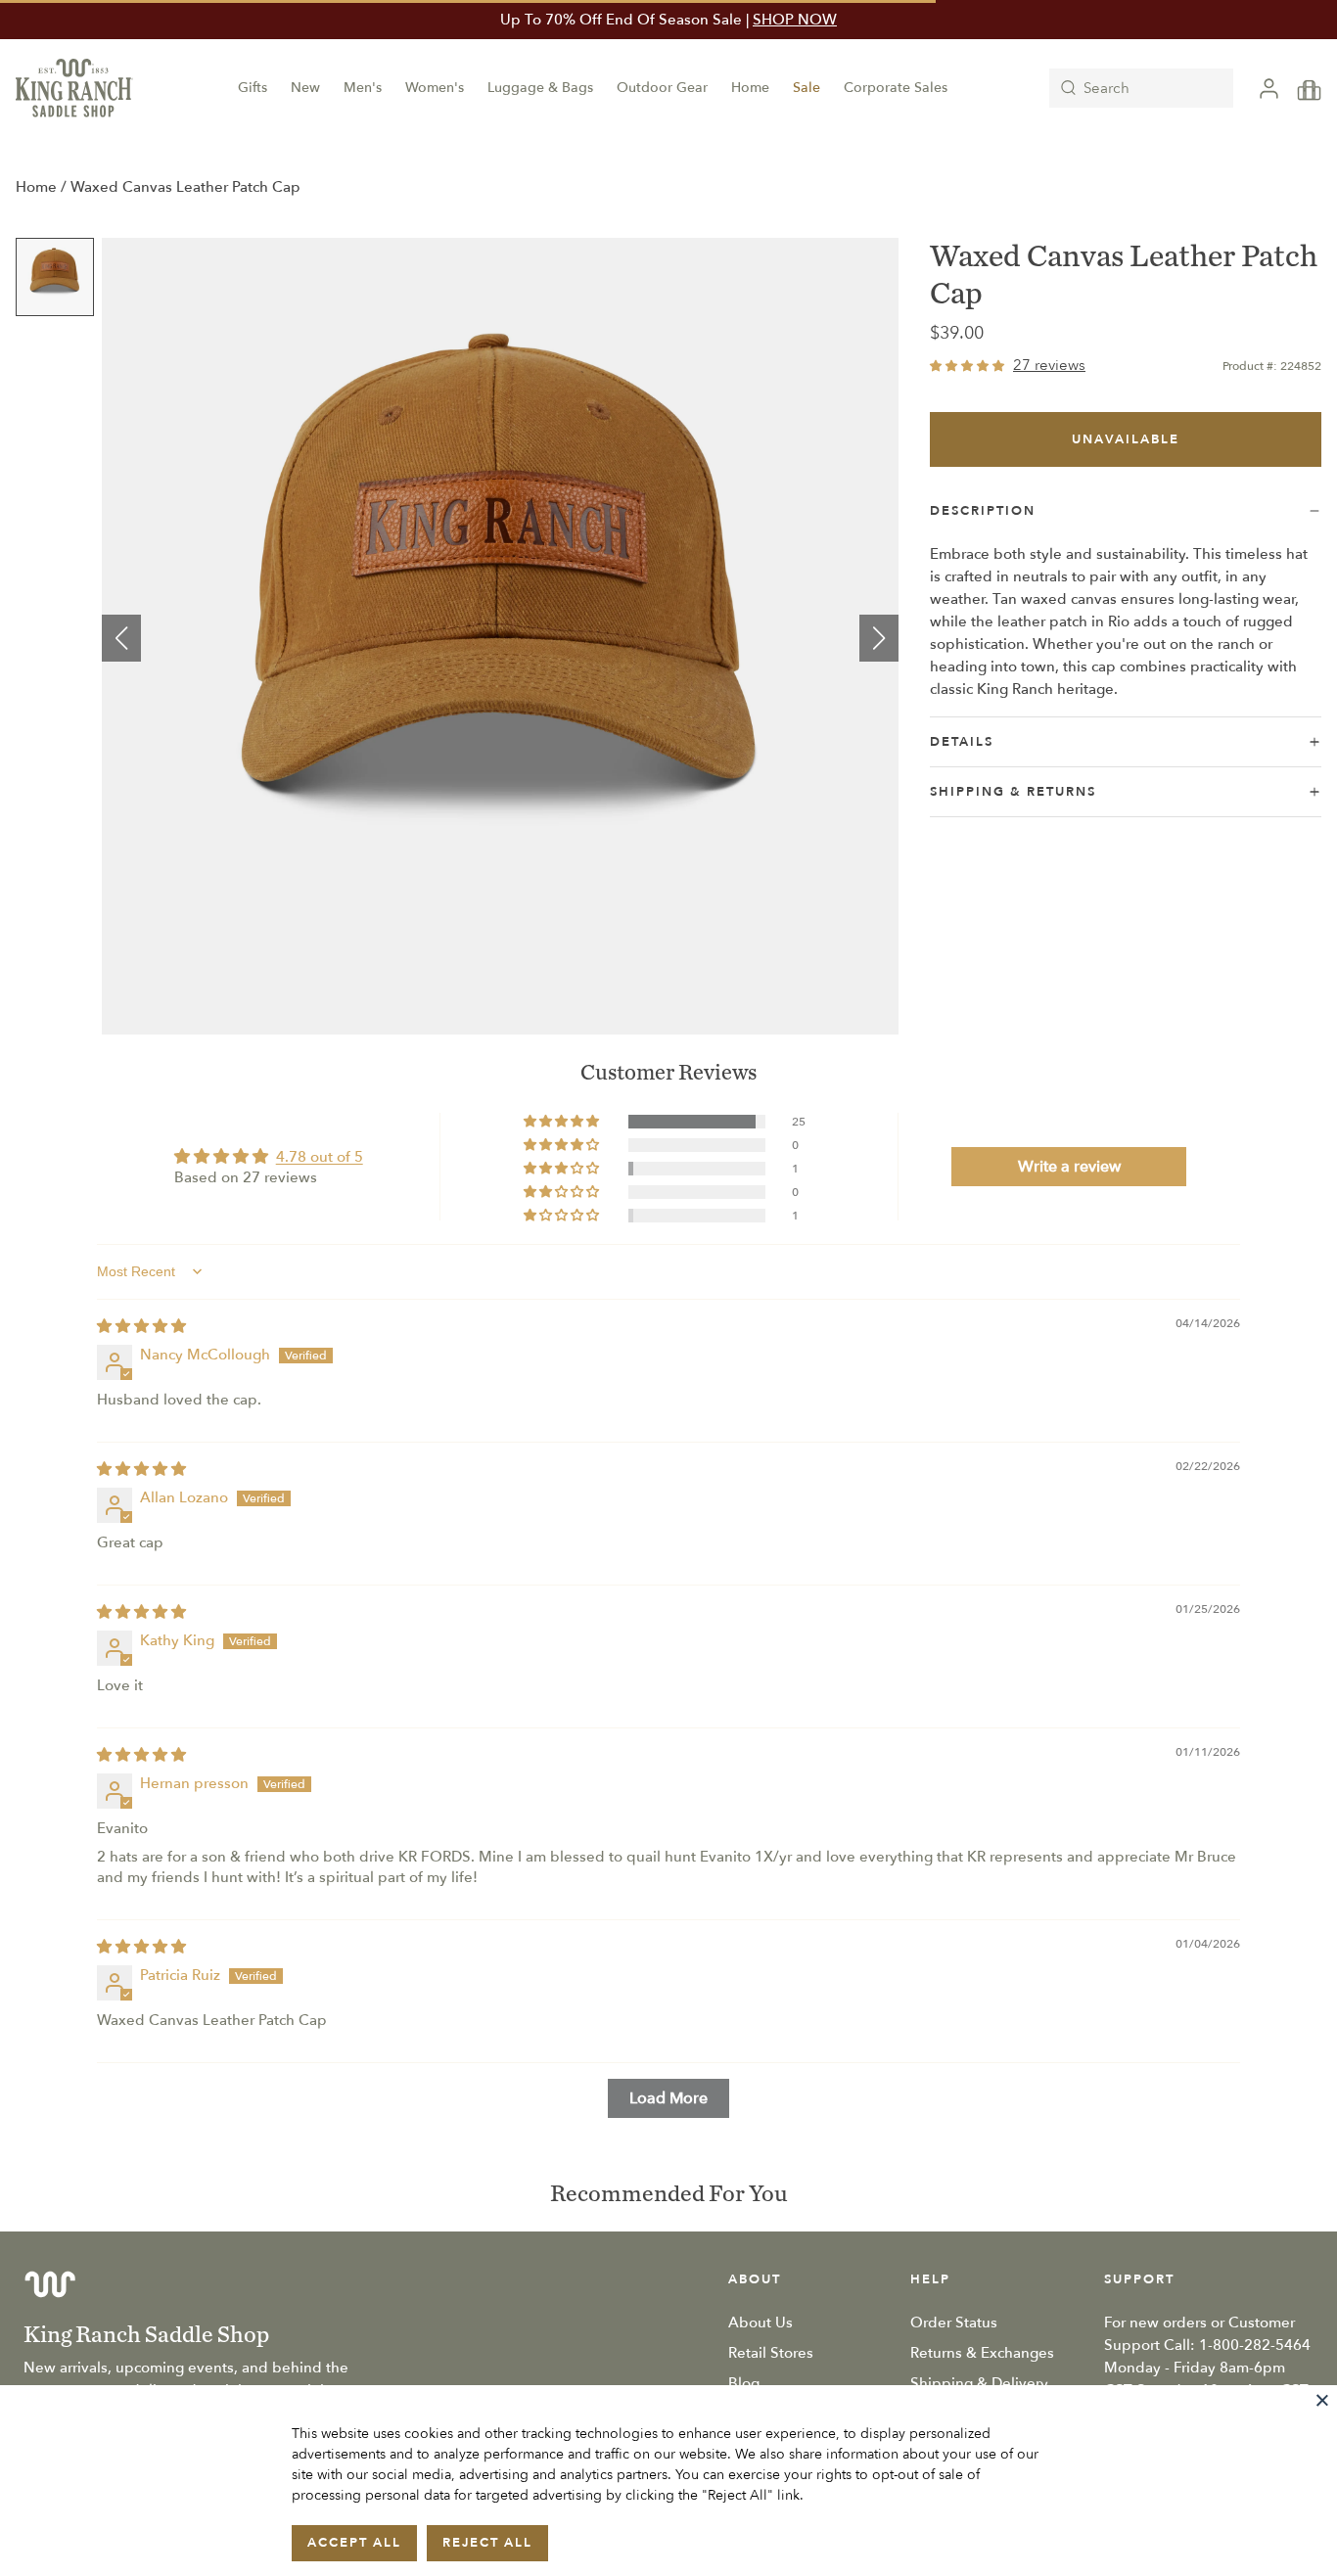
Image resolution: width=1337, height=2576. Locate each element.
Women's (435, 88)
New (305, 88)
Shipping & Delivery (979, 2383)
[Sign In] (1269, 89)
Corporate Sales (896, 88)
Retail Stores (771, 2353)
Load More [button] (668, 2098)
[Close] (1322, 2400)
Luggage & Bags (540, 88)
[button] (121, 638)
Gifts (253, 88)
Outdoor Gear (662, 88)
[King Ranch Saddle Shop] (74, 88)
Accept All (354, 2543)
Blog (744, 2383)
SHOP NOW (795, 20)
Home (750, 88)
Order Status (954, 2323)
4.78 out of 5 (320, 1157)
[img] (141, 1326)
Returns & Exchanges (982, 2353)
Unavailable (1126, 439)
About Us (761, 2323)
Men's (363, 88)
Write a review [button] (1069, 1167)
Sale (807, 88)
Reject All (487, 2543)
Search (1106, 88)
